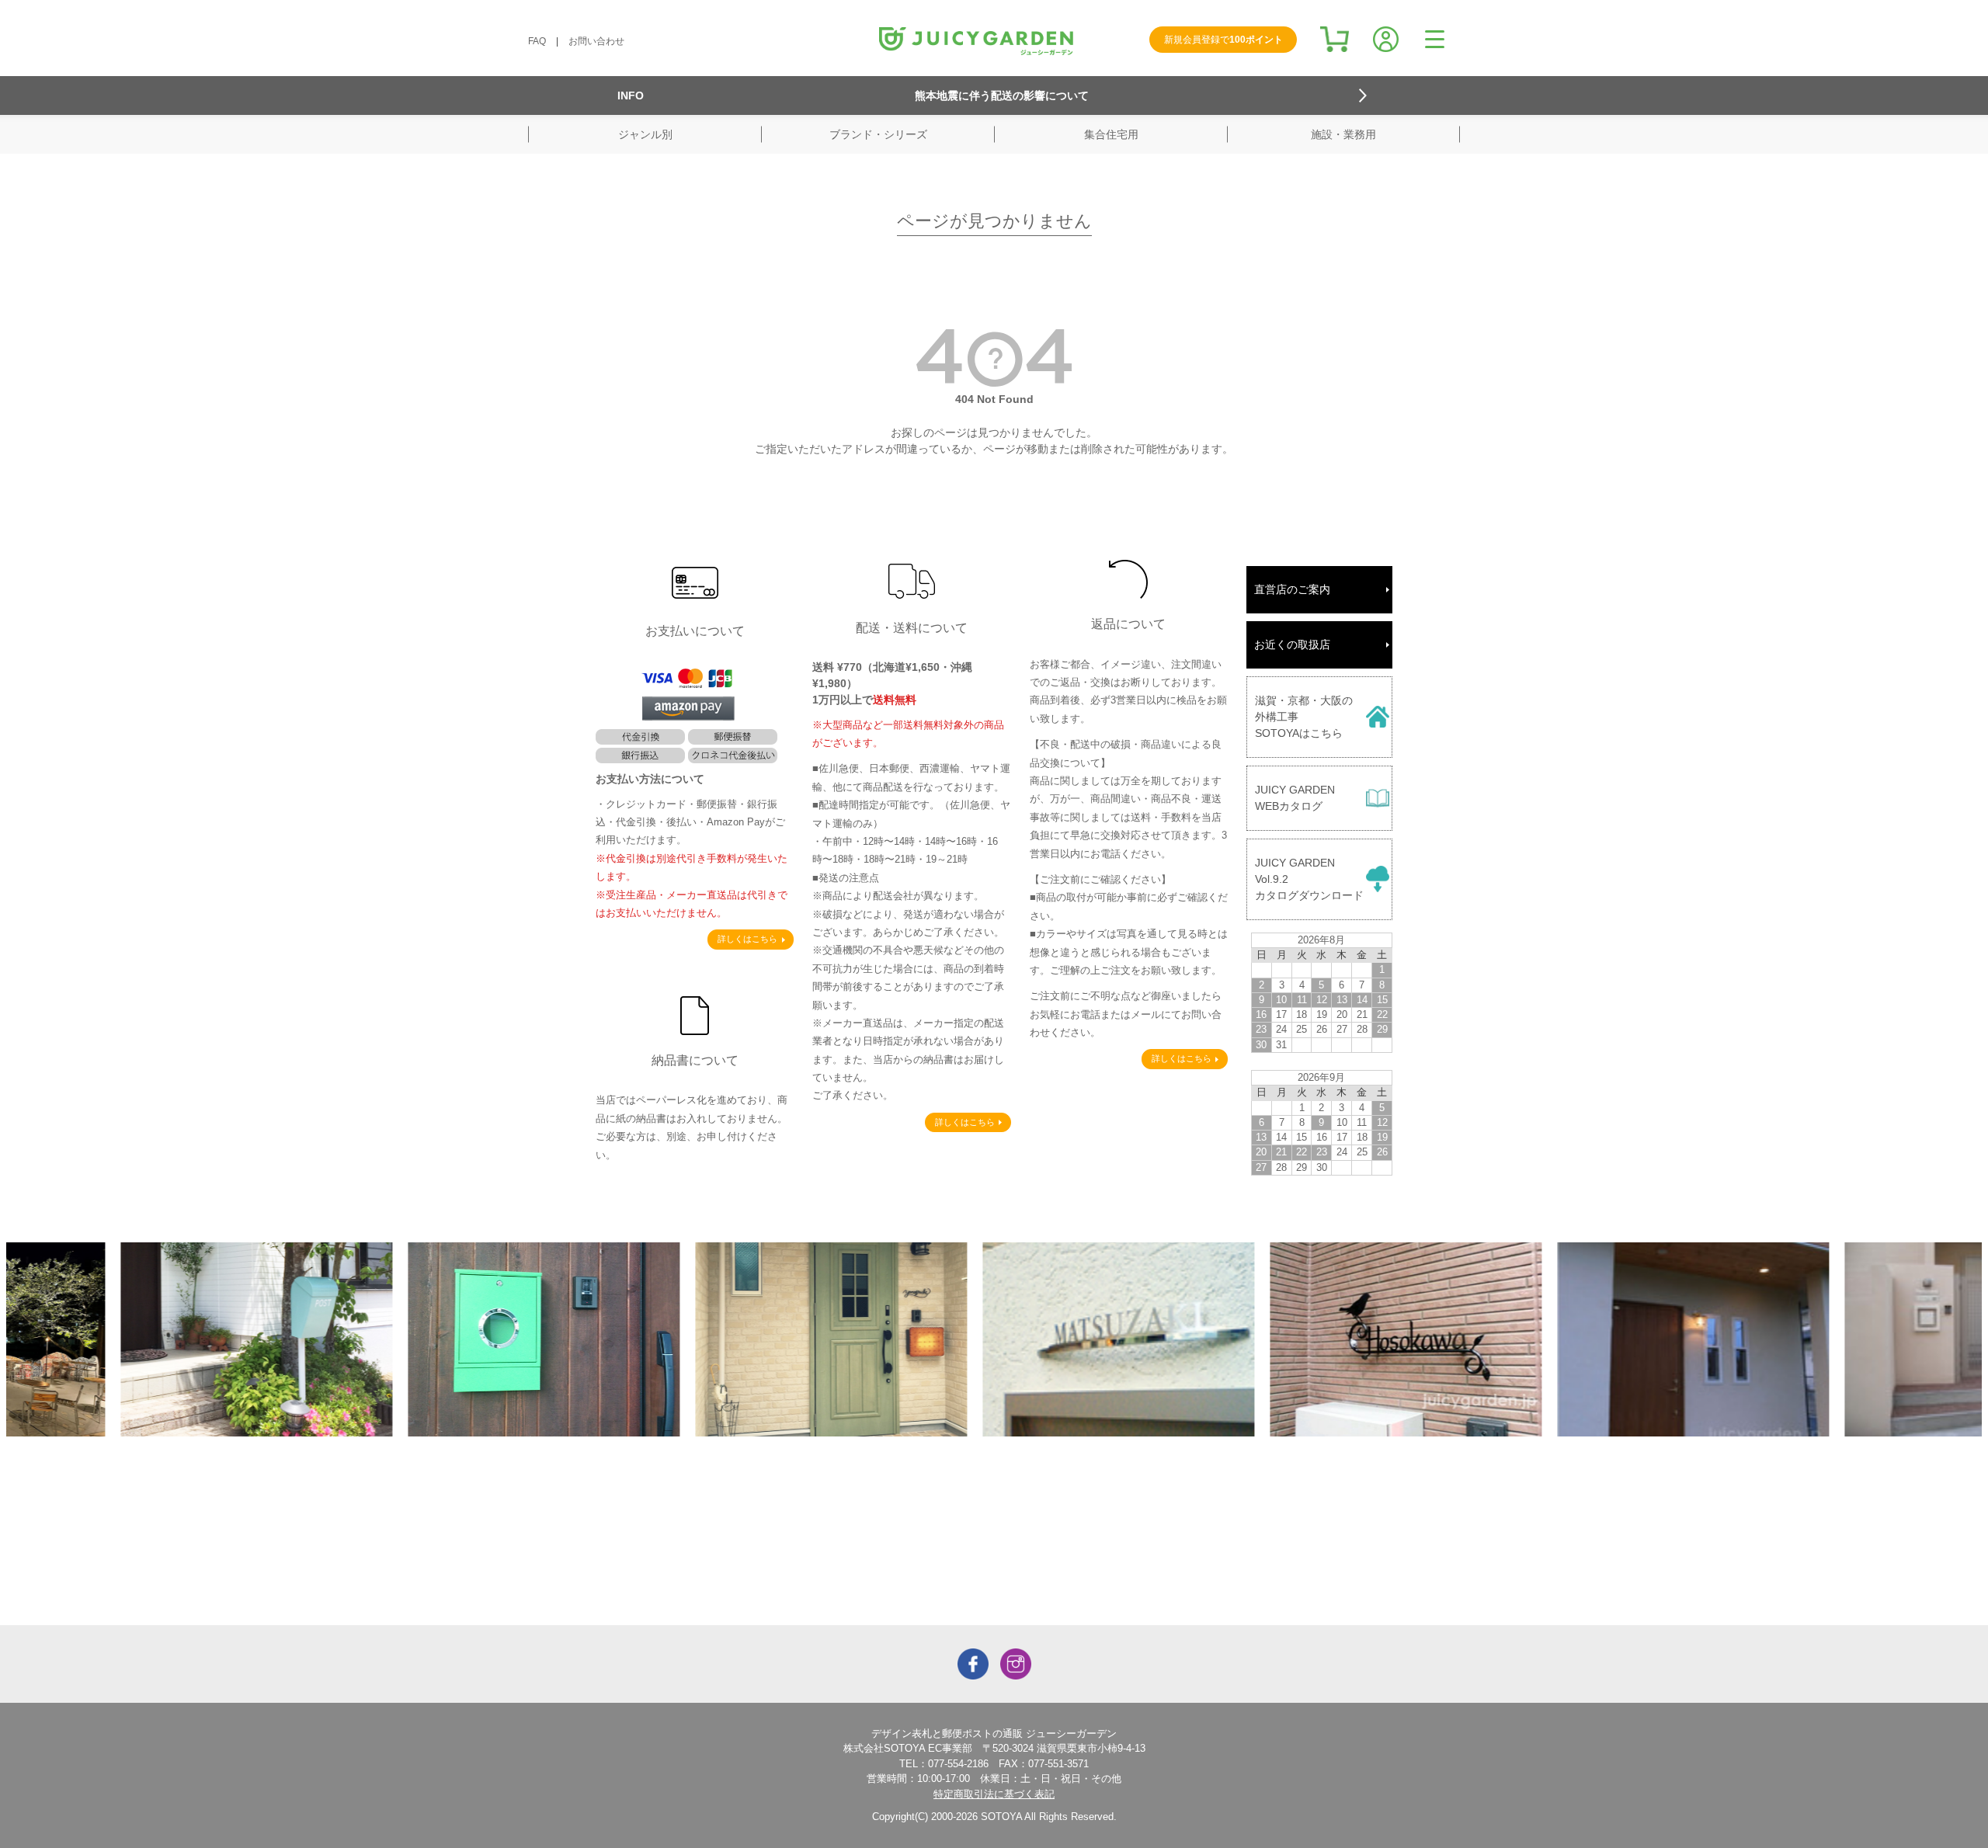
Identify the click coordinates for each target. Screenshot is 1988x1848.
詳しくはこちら (747, 939)
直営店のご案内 (1292, 589)
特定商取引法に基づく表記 (994, 1794)
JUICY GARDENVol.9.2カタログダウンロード (1309, 879)
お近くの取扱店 (1292, 644)
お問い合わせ (596, 41)
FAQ (537, 41)
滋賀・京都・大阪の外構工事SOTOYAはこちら (1304, 717)
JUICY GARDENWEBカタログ (1295, 798)
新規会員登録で (1223, 40)
